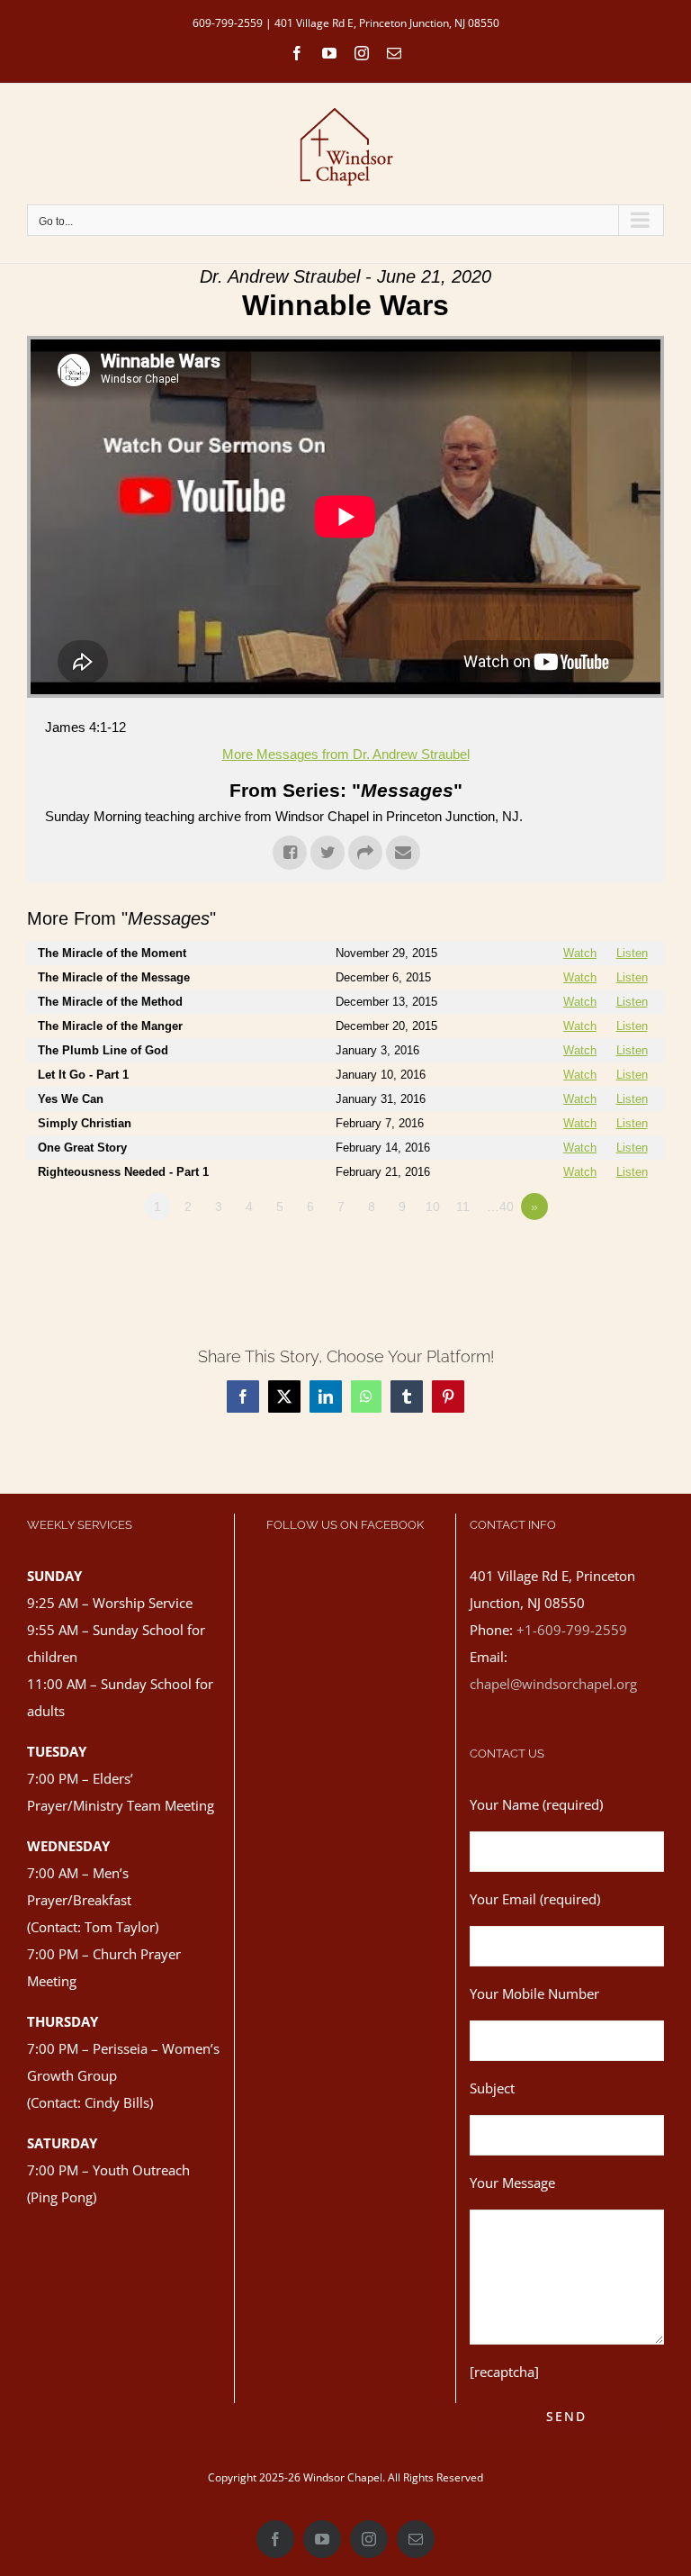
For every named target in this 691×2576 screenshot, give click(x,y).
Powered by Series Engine (597, 1256)
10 (433, 1207)
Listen (632, 953)
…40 (500, 1207)
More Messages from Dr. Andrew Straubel (346, 754)
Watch (580, 953)
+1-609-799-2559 (572, 1630)
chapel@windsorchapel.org (553, 1684)
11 (463, 1207)
